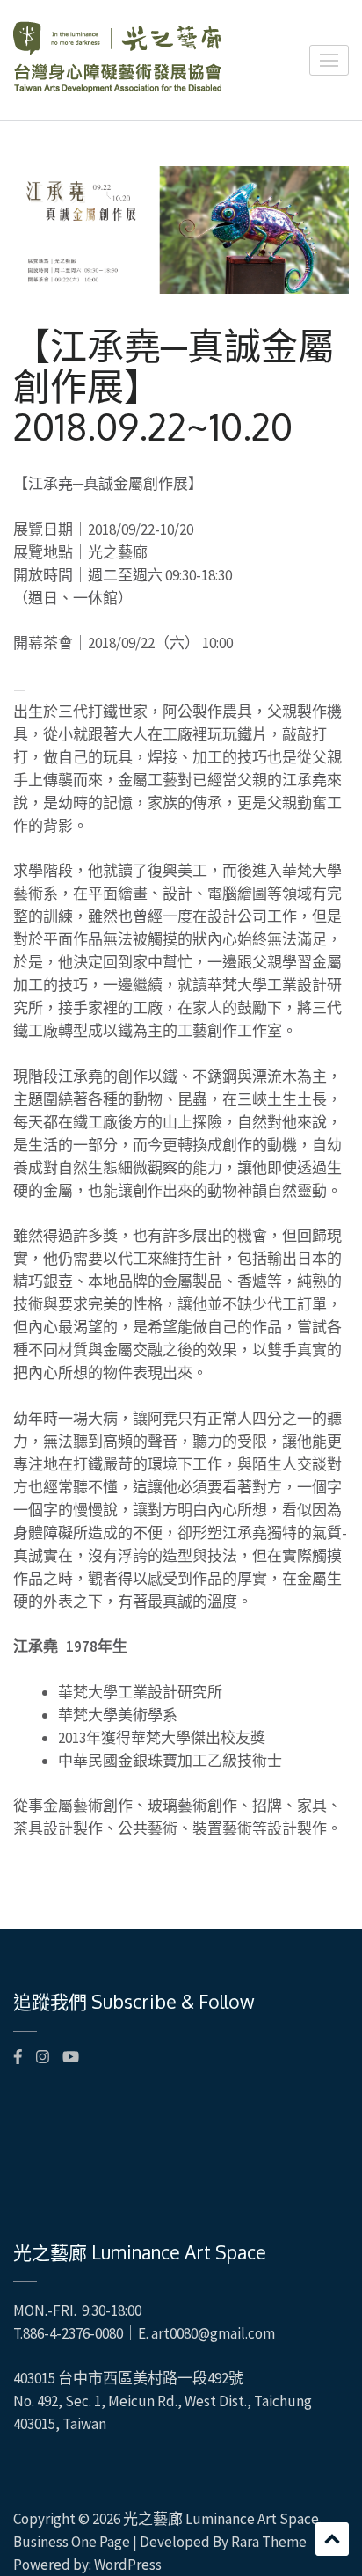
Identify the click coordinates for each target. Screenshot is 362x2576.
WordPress (128, 2565)
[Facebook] (18, 2057)
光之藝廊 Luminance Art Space (221, 2519)
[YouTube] (71, 2057)
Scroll (332, 2539)
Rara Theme (269, 2542)
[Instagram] (43, 2057)
